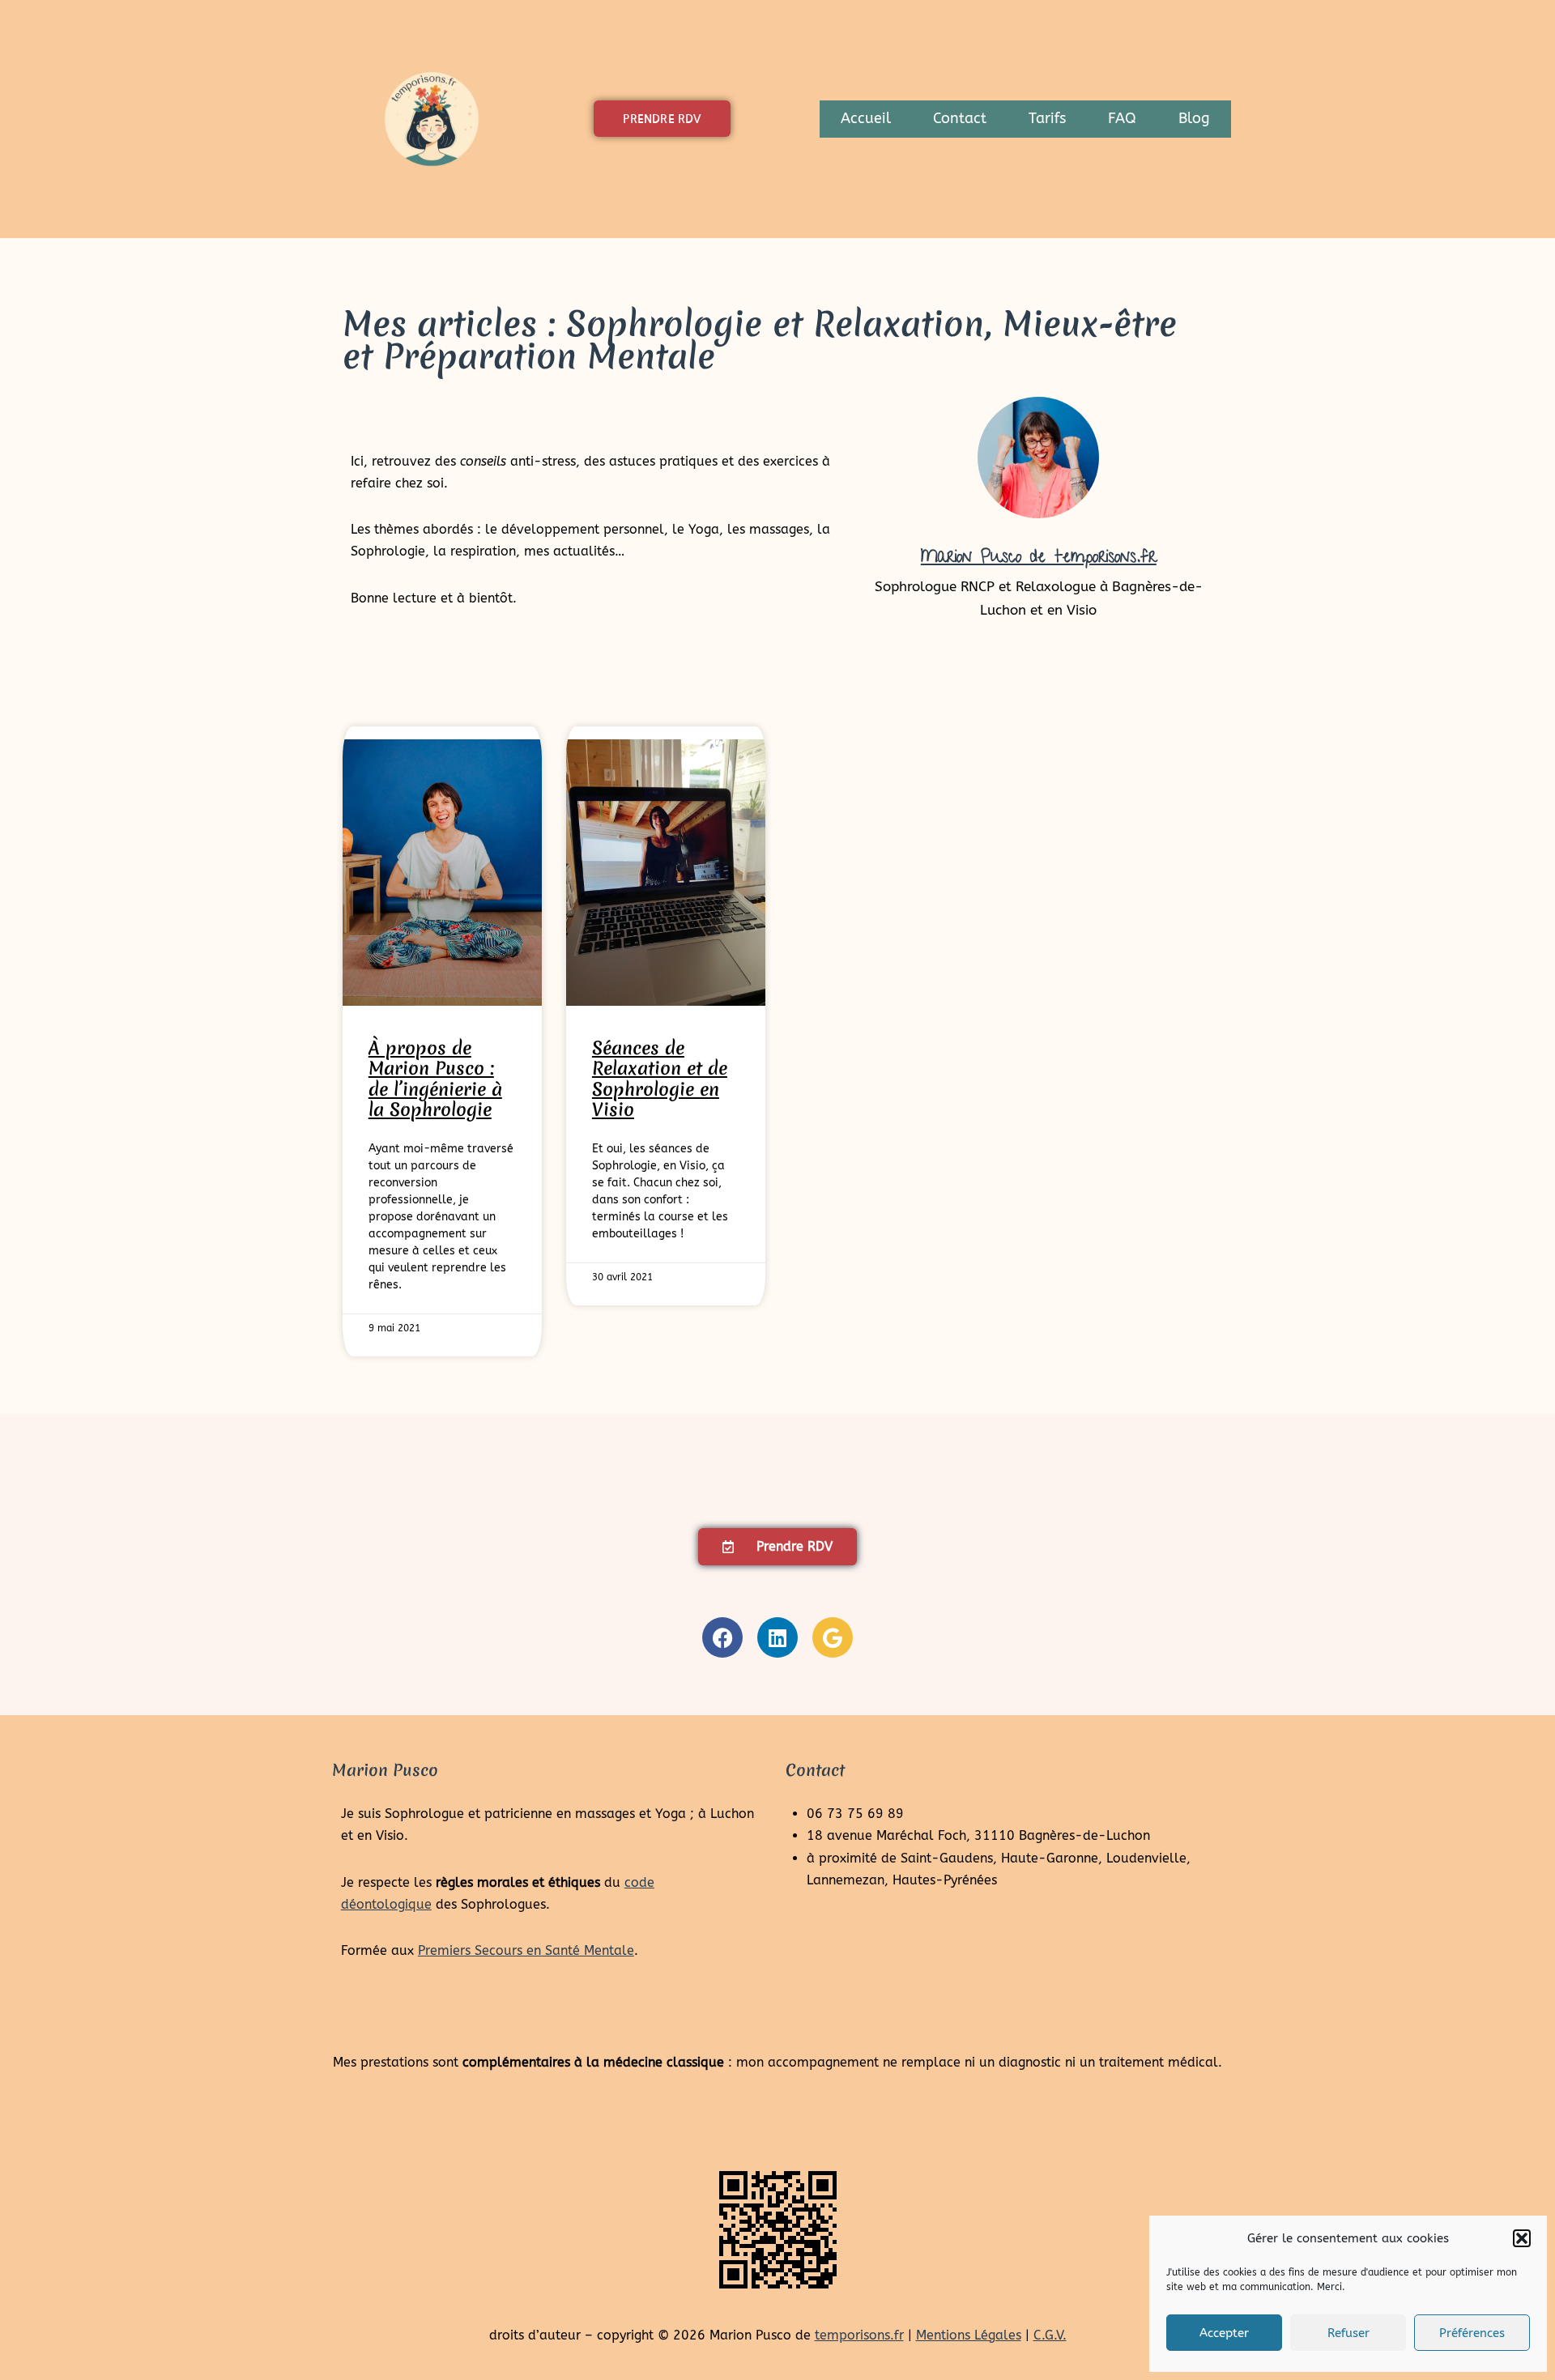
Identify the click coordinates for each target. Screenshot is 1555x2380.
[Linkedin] (777, 1637)
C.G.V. (1050, 2335)
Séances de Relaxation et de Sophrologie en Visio (660, 1079)
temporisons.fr (859, 2335)
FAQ (1122, 119)
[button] (1522, 2238)
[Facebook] (722, 1637)
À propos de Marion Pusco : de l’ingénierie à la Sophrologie (435, 1079)
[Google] (833, 1637)
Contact (960, 119)
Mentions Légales (969, 2335)
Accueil (866, 119)
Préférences (1472, 2333)
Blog (1194, 119)
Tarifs (1047, 119)
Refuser (1348, 2333)
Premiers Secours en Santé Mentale (526, 1950)
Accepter (1224, 2333)
